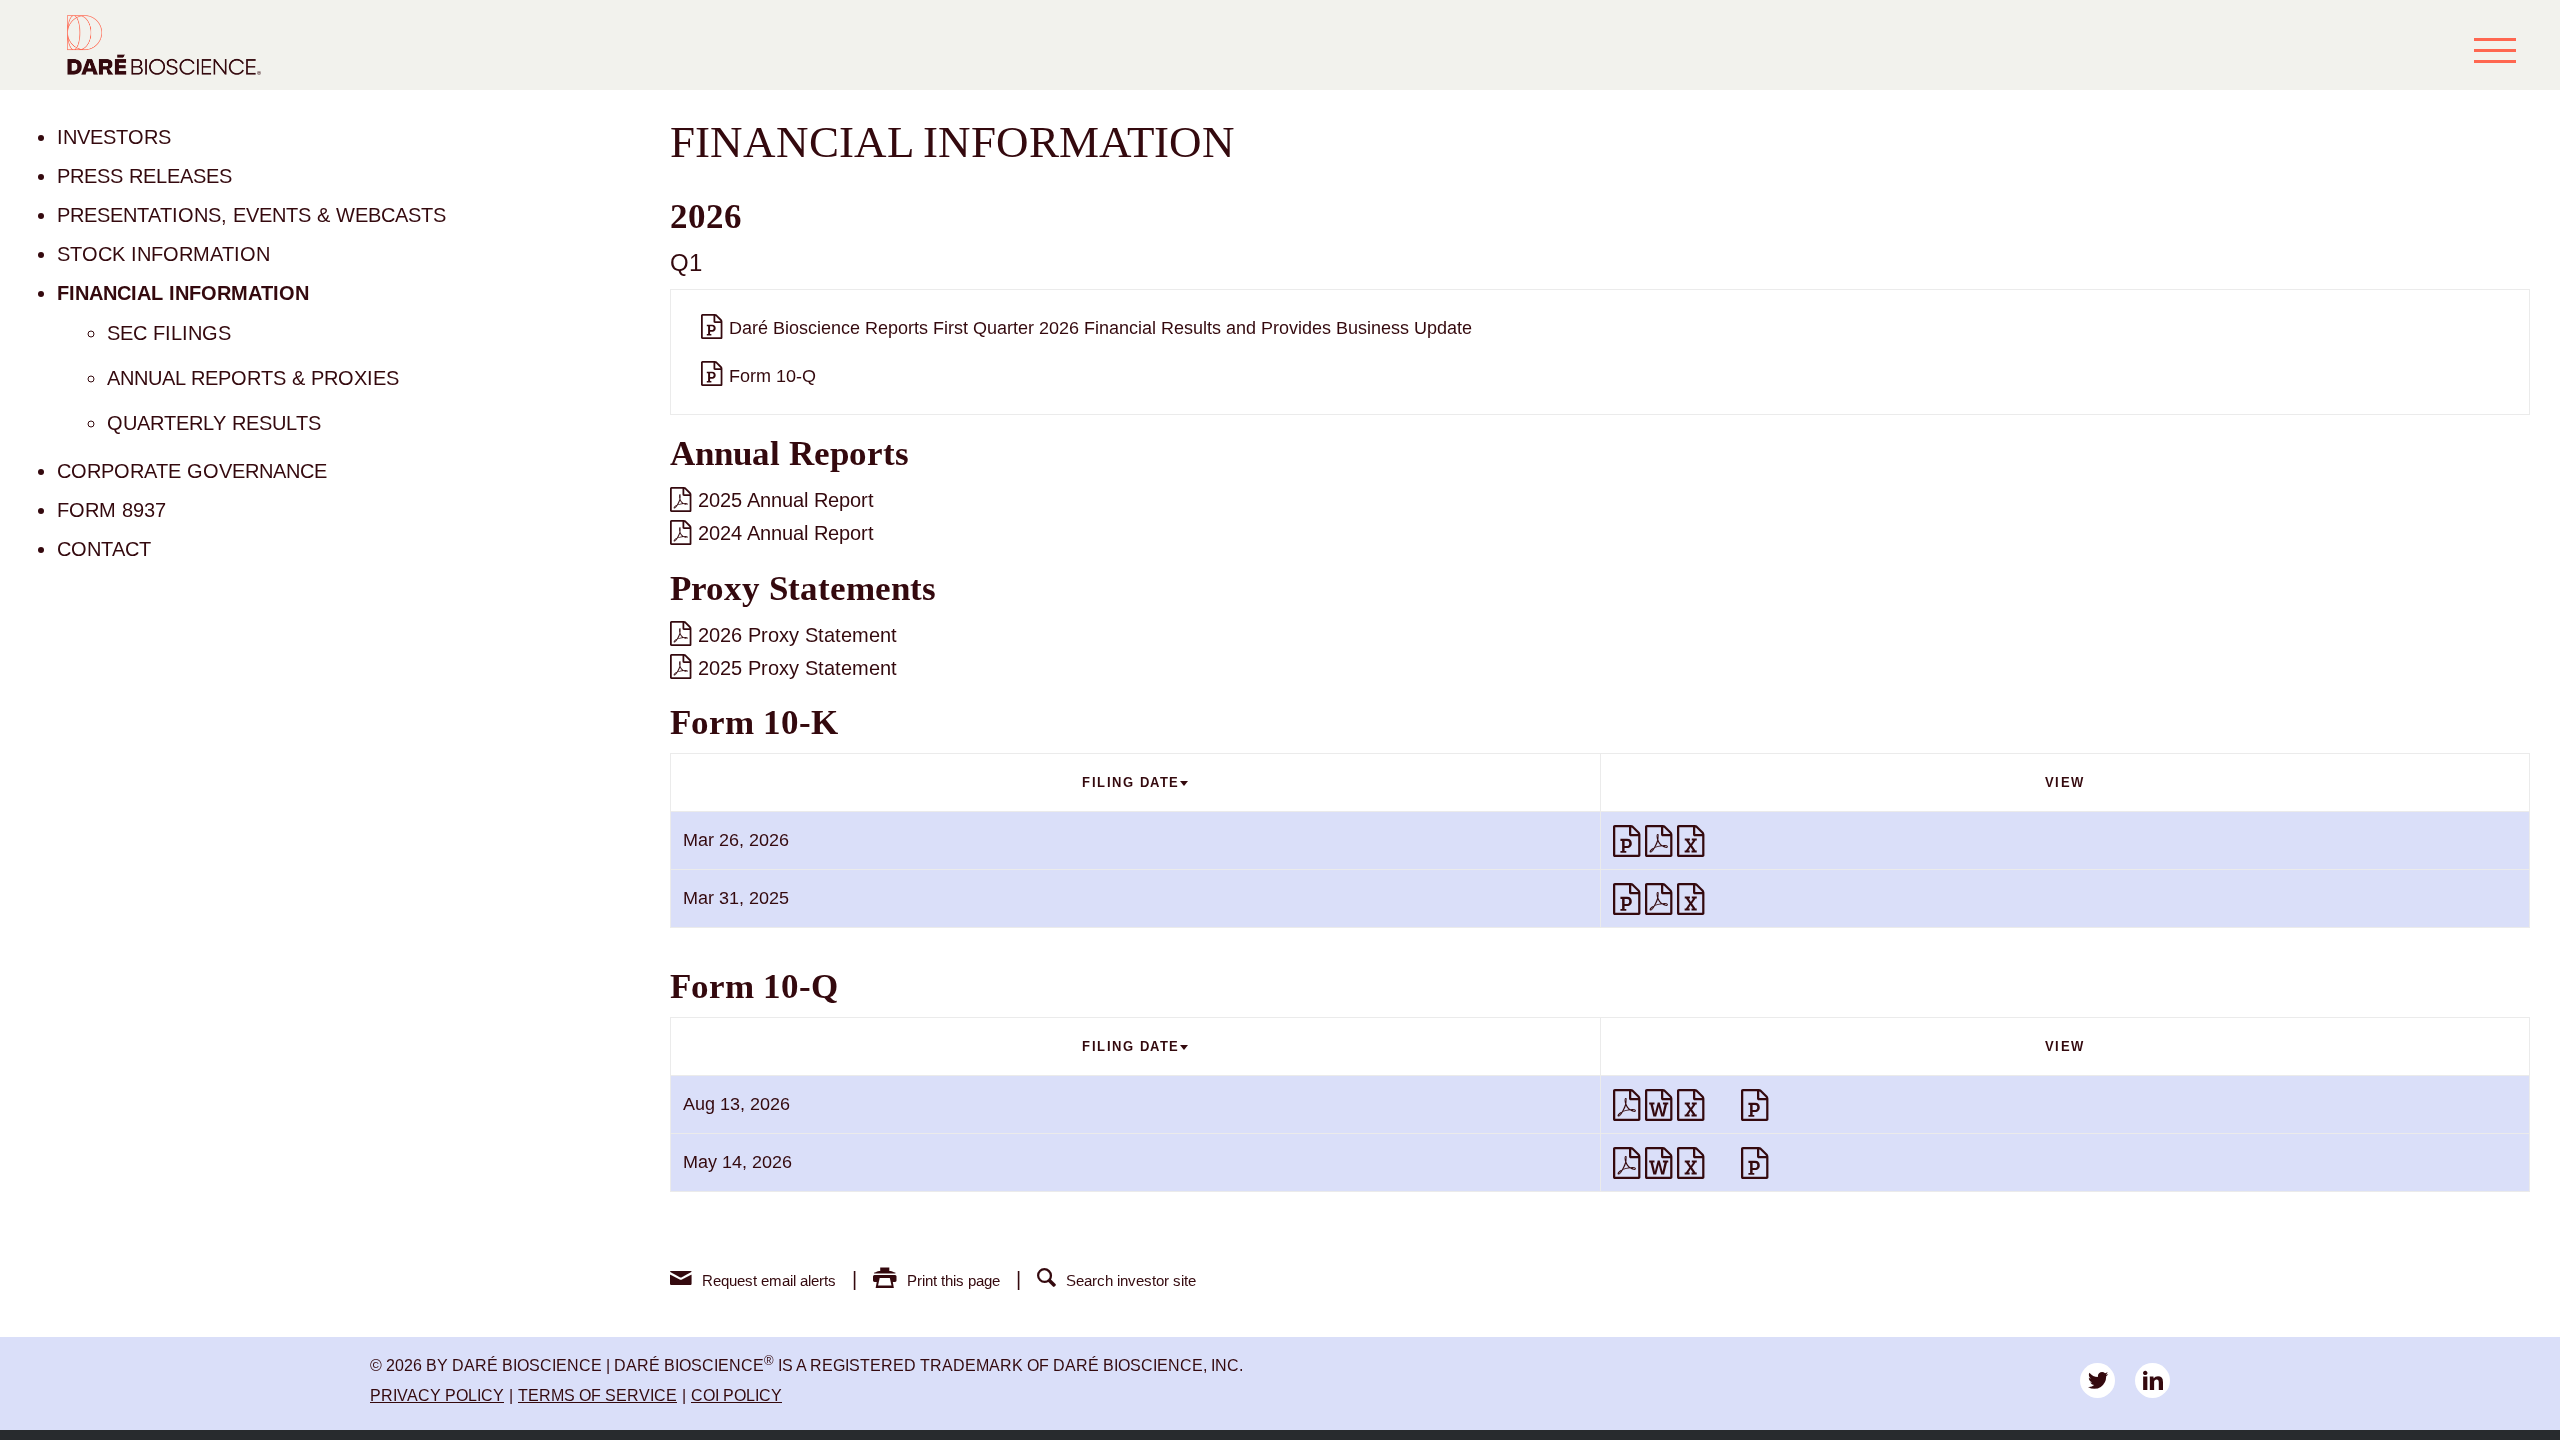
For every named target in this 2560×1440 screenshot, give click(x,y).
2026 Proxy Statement (797, 635)
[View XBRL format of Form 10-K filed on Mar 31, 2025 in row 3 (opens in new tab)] (1725, 899)
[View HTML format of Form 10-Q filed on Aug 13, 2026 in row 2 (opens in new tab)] (1757, 1105)
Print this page (953, 1280)
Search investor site (1131, 1280)
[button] (2495, 50)
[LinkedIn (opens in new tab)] (2152, 1380)
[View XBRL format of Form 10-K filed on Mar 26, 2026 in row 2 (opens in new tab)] (1725, 841)
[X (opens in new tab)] (2097, 1380)
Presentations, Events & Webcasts (251, 215)
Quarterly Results (214, 423)
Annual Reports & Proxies (253, 378)
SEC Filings (169, 333)
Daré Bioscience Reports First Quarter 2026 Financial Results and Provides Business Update (1100, 328)
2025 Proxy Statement (797, 668)
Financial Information (183, 293)
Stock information (163, 254)
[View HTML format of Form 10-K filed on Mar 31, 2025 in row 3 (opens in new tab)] (1629, 899)
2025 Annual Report (786, 500)
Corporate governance (192, 471)
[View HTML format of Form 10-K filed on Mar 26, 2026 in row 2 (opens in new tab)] (1629, 841)
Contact (104, 549)
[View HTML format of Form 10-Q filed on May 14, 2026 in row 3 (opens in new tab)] (1757, 1163)
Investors (114, 137)
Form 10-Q (772, 376)
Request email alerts (769, 1280)
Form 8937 (111, 510)
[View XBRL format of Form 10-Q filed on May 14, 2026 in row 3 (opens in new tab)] (1725, 1163)
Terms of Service (597, 1395)
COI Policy (736, 1395)
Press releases (144, 176)
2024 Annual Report (786, 533)
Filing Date (1131, 782)
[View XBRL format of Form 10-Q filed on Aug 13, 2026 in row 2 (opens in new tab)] (1725, 1105)
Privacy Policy (437, 1395)
